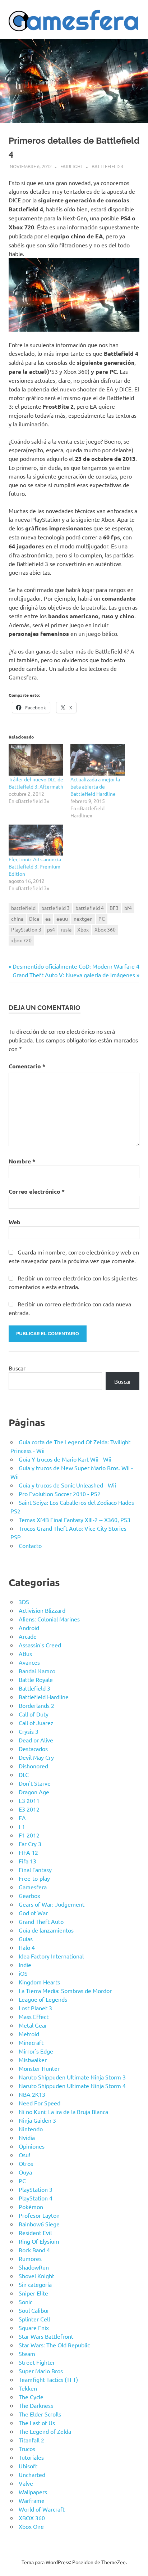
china (17, 919)
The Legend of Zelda (45, 2431)
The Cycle (31, 2397)
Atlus (25, 1653)
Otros (26, 2163)
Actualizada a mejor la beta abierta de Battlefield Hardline (95, 786)
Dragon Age (34, 1792)
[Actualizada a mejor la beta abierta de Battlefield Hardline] (98, 760)
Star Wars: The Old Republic (54, 2345)
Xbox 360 (105, 929)
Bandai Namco (37, 1671)
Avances (29, 1662)
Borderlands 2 (36, 1705)
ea (48, 919)
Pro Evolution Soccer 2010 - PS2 (60, 1494)
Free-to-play (34, 1878)
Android (29, 1628)
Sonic (26, 2302)
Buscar (17, 1368)
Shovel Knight (36, 2276)
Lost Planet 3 (35, 2008)
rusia (66, 929)
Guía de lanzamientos (46, 1930)
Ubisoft (28, 2466)
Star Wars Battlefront (46, 2336)
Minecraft (31, 2042)
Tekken (28, 2388)
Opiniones (32, 2146)
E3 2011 (29, 1800)
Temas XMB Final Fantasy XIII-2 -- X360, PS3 (75, 1520)
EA (22, 1818)
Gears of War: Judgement (52, 1904)
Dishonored (33, 1766)
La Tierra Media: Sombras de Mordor (65, 1991)
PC (102, 919)
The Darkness (36, 2405)
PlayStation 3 (26, 929)
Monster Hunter (39, 2068)
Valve (26, 2483)
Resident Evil (35, 2232)
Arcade (28, 1636)
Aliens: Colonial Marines (49, 1619)
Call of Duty (34, 1714)
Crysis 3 (29, 1731)
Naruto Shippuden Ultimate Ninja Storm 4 (72, 2086)
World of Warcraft (42, 2509)
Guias (26, 1939)
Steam (27, 2353)
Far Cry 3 (30, 1844)
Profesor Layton (39, 2215)
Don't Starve (35, 1783)
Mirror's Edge (36, 2051)
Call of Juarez (36, 1723)
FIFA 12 (28, 1852)
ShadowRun (34, 2267)
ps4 (51, 929)
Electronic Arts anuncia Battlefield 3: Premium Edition (35, 866)
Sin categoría (35, 2284)
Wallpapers (33, 2492)
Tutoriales (31, 2457)
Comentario (27, 1066)
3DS (24, 1602)
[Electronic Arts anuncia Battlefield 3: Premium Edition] (36, 840)
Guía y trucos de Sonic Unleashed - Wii (67, 1485)
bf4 (128, 908)
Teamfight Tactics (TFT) (48, 2379)
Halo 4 (27, 1947)
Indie (25, 1965)
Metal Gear (33, 2025)
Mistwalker (33, 2060)
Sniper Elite (33, 2293)
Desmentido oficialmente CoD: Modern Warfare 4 (76, 966)
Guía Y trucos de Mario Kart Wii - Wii (65, 1459)
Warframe (32, 2500)
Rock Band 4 (34, 2250)
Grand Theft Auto (41, 1921)
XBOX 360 (32, 2518)
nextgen (83, 919)
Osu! (24, 2155)
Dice (34, 919)
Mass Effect (34, 2016)
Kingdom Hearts (39, 1982)
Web (15, 1222)
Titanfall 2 (31, 2440)
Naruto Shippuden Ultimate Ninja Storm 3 (72, 2077)
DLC (24, 1774)
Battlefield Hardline (44, 1697)
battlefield (23, 908)
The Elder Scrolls (40, 2414)
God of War (33, 1913)
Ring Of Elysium (39, 2241)
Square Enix (34, 2328)
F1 (22, 1826)
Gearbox (29, 1895)
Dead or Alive (36, 1740)
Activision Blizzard (42, 1610)
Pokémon (31, 2207)
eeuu (62, 919)
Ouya (25, 2172)
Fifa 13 (27, 1861)
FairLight (72, 166)
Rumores (30, 2258)
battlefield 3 (55, 908)
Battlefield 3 (107, 166)
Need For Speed (40, 2103)
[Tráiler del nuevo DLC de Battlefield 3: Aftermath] (36, 760)
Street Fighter (37, 2362)
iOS (23, 1973)
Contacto (30, 1545)
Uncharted (32, 2474)
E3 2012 (29, 1809)
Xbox (83, 929)
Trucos (27, 2449)
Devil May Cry (36, 1757)
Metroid (29, 2034)
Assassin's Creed (40, 1645)
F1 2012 (29, 1835)
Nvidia (27, 2137)
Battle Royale (36, 1679)
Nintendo (31, 2129)
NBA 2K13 (32, 2094)
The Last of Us (37, 2423)
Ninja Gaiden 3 (37, 2120)
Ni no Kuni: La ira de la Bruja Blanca (63, 2111)
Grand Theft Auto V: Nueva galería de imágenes (74, 975)
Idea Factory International (51, 1956)
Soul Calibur (34, 2310)
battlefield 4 (90, 908)
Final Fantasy (35, 1870)
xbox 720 (21, 940)
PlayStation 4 (36, 2198)
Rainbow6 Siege (39, 2224)
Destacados (33, 1749)
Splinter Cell (34, 2319)
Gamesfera (33, 1887)
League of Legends (43, 1999)
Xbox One (31, 2526)
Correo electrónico (37, 1191)
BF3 (114, 908)
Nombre (22, 1161)
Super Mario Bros (41, 2371)
